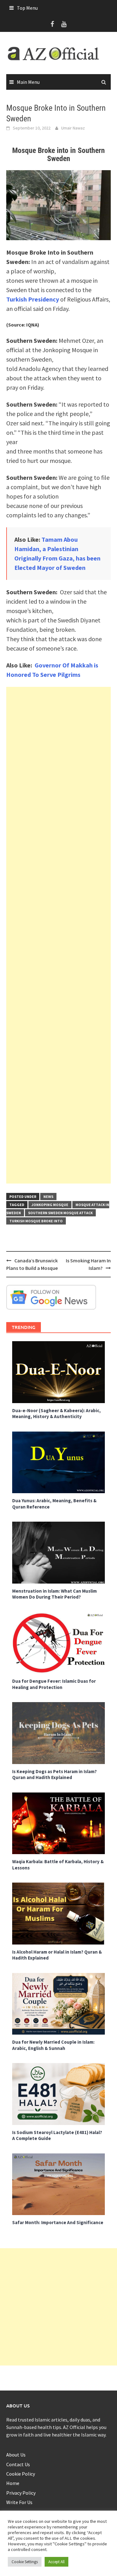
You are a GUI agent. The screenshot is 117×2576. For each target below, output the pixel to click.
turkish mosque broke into (36, 1221)
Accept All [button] (56, 2562)
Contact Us (18, 2464)
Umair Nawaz (73, 128)
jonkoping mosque (50, 1205)
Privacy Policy (21, 2493)
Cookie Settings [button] (25, 2562)
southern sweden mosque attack (60, 1213)
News (48, 1197)
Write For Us (19, 2502)
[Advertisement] (58, 935)
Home (13, 2483)
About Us (16, 2455)
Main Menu (28, 82)
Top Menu (27, 8)
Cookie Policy (21, 2474)
